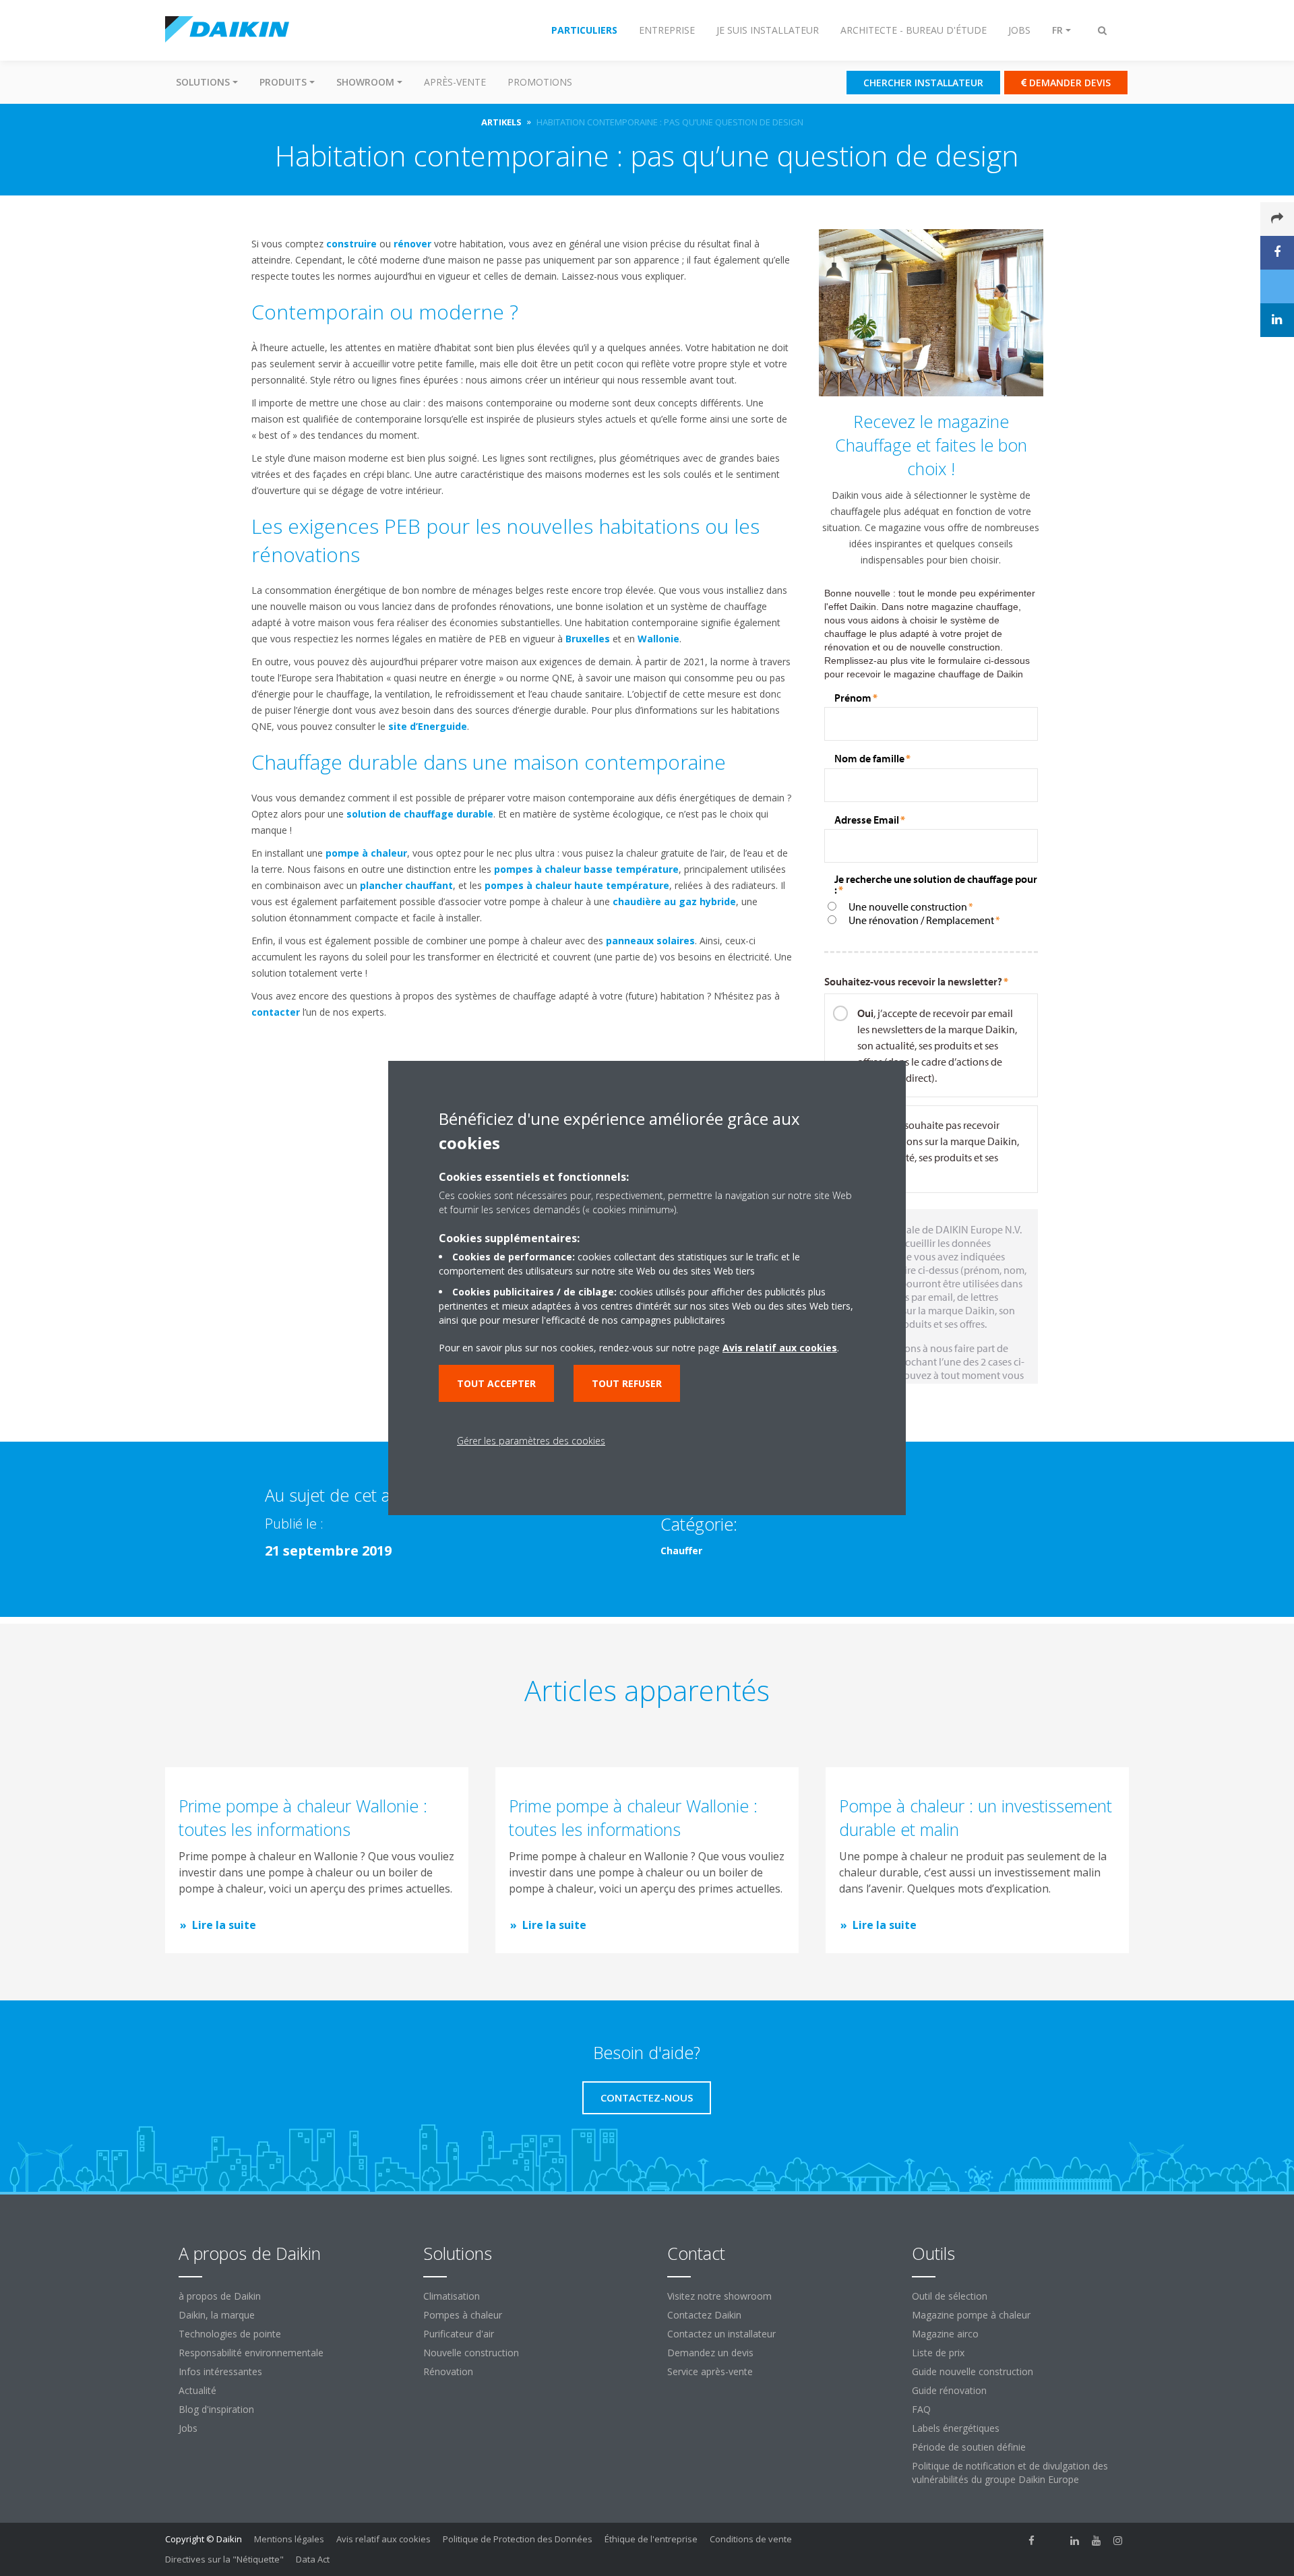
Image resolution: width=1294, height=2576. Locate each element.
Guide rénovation (949, 2390)
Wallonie (658, 639)
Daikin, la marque (217, 2315)
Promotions (540, 82)
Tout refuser (627, 1383)
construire (351, 244)
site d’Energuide (428, 726)
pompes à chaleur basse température (586, 869)
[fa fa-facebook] (1032, 2540)
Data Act (313, 2559)
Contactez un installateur (721, 2334)
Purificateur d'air (459, 2334)
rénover (412, 244)
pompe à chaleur (366, 853)
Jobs (188, 2428)
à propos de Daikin (220, 2296)
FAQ (921, 2409)
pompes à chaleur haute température (577, 885)
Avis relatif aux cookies (383, 2539)
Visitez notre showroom (719, 2296)
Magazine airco (945, 2334)
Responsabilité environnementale (251, 2353)
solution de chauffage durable (420, 814)
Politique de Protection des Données (518, 2539)
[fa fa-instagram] (1118, 2540)
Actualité (197, 2390)
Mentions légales (289, 2539)
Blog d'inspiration (216, 2409)
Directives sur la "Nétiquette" (224, 2559)
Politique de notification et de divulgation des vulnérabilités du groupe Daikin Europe (1010, 2473)
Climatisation (452, 2296)
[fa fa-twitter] (1053, 2540)
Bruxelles (588, 639)
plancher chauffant (406, 885)
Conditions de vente (751, 2539)
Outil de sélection (950, 2296)
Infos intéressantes (220, 2371)
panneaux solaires (650, 941)
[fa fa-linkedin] (1075, 2540)
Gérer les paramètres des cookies (531, 1441)
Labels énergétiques (956, 2428)
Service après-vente (710, 2371)
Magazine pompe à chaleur (971, 2315)
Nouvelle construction (471, 2353)
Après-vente (455, 82)
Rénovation (448, 2371)
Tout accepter (496, 1383)
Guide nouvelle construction (973, 2371)
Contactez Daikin (704, 2315)
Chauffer (681, 1551)
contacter (276, 1012)
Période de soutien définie (969, 2447)
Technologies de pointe (230, 2334)
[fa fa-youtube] (1097, 2540)
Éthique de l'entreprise (651, 2539)
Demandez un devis (710, 2353)
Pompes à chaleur (463, 2315)
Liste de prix (938, 2353)
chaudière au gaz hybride (674, 901)
